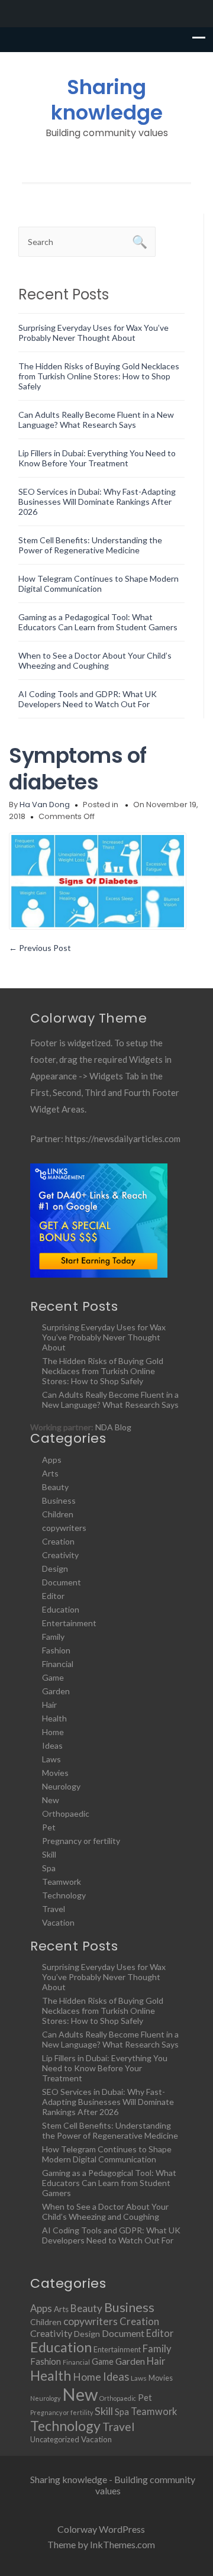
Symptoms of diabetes (78, 769)
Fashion (56, 1650)
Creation (58, 1541)
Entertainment (69, 1623)
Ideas (52, 1745)
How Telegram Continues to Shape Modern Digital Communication (99, 583)
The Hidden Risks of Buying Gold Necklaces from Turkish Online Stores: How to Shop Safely (99, 376)
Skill (49, 1854)
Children (58, 1514)
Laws (51, 1759)
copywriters (64, 1528)
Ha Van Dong (45, 805)
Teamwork (62, 1882)
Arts (50, 1473)
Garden (56, 1691)
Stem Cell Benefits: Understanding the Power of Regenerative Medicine (90, 545)
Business (59, 1500)
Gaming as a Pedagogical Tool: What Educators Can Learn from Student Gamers (98, 622)
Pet (49, 1827)
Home (53, 1732)
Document (62, 1582)
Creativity (60, 1555)
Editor (53, 1596)
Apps (52, 1460)
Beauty (55, 1487)
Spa (49, 1868)
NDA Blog (113, 1427)
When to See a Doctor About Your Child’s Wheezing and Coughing (95, 660)
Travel (54, 1909)
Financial (58, 1664)
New (51, 1800)
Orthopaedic (66, 1813)
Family (53, 1637)
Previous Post (40, 948)
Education (61, 1609)
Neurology (61, 1786)
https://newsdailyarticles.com (123, 1139)
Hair (49, 1705)
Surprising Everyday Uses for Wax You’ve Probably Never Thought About (93, 333)
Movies (55, 1773)
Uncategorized (55, 2439)
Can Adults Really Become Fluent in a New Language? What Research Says (96, 420)
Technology (64, 1895)
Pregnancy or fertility (81, 1841)
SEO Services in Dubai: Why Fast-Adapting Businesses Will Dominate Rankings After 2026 (97, 502)
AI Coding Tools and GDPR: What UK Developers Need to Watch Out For (88, 699)
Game (53, 1677)
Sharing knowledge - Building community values (113, 2485)
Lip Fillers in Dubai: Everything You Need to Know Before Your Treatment (97, 458)
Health (54, 1718)
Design (55, 1569)
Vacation (58, 1922)
